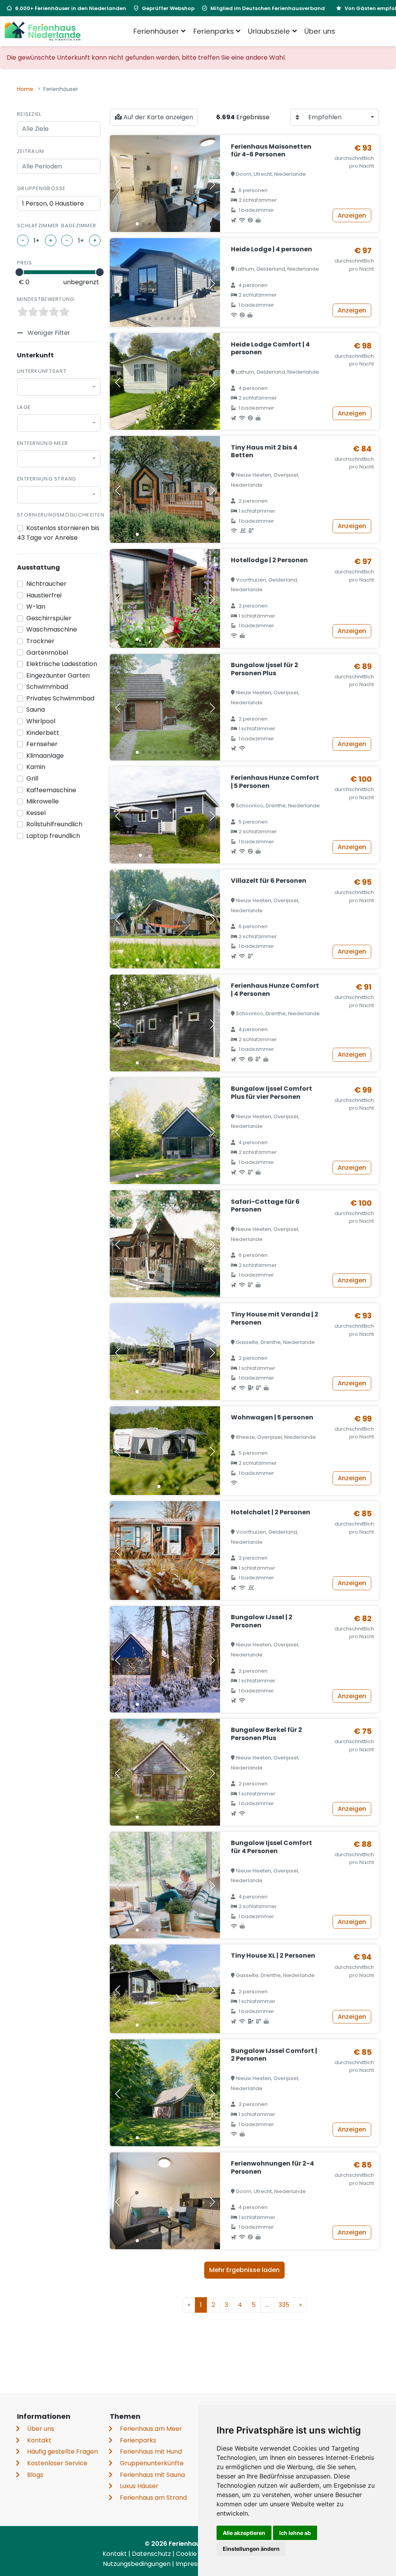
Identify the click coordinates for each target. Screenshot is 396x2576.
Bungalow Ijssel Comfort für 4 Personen (271, 1847)
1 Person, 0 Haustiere (53, 203)
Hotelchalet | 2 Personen (271, 1512)
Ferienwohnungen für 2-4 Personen (272, 2168)
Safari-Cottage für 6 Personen (265, 1206)
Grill (32, 778)
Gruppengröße (41, 188)
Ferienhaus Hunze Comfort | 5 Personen (275, 782)
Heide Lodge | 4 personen (271, 249)
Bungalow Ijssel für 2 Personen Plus (265, 669)
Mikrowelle (43, 801)
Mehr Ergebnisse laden (244, 2270)
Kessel (36, 813)
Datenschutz (152, 2554)
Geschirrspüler (49, 618)
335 (284, 2305)
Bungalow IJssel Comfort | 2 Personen (274, 2055)
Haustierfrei (44, 595)
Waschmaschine (52, 629)
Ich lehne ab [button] (295, 2533)
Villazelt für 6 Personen (269, 881)
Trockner (40, 641)
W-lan (36, 607)
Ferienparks (138, 2440)
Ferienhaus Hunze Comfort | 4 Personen (275, 990)
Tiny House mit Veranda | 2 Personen (275, 1318)
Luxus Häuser (139, 2486)
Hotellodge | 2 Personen (269, 560)
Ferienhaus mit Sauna (152, 2475)
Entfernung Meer (43, 443)
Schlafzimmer (38, 226)
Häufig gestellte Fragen (62, 2452)
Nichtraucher (46, 584)
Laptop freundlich (53, 836)
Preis (25, 263)
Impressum (194, 2564)
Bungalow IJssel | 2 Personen (262, 1621)
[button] (137, 224)
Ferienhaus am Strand (153, 2498)
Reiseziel (29, 114)
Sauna (36, 710)
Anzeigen (352, 215)
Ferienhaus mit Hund (151, 2452)
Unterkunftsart (42, 371)
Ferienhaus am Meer (151, 2429)
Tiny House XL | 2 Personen (273, 1956)
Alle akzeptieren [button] (244, 2533)
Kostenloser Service (57, 2463)
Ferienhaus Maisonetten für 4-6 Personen (271, 151)
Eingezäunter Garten (58, 675)
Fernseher (42, 744)
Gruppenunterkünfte (152, 2463)
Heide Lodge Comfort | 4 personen (270, 348)
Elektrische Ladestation (62, 664)
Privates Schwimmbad (60, 698)
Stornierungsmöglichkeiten (61, 515)
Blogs (35, 2475)
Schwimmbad (47, 687)
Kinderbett (43, 733)
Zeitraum (31, 151)
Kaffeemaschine (51, 790)
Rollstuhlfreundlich (54, 824)
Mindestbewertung (46, 299)
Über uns (320, 31)
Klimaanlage (45, 756)
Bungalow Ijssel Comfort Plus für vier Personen (271, 1093)
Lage (24, 407)
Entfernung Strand (47, 479)
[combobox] (59, 387)
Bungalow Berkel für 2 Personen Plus (266, 1734)
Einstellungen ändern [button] (251, 2549)
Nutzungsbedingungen (137, 2564)
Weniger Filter (48, 333)
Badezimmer (79, 226)
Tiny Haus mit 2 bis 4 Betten (264, 451)
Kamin (36, 767)
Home (25, 89)
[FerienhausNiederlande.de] (43, 31)
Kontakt (39, 2440)
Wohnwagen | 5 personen (272, 1417)
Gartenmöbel (47, 653)
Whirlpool (41, 721)
